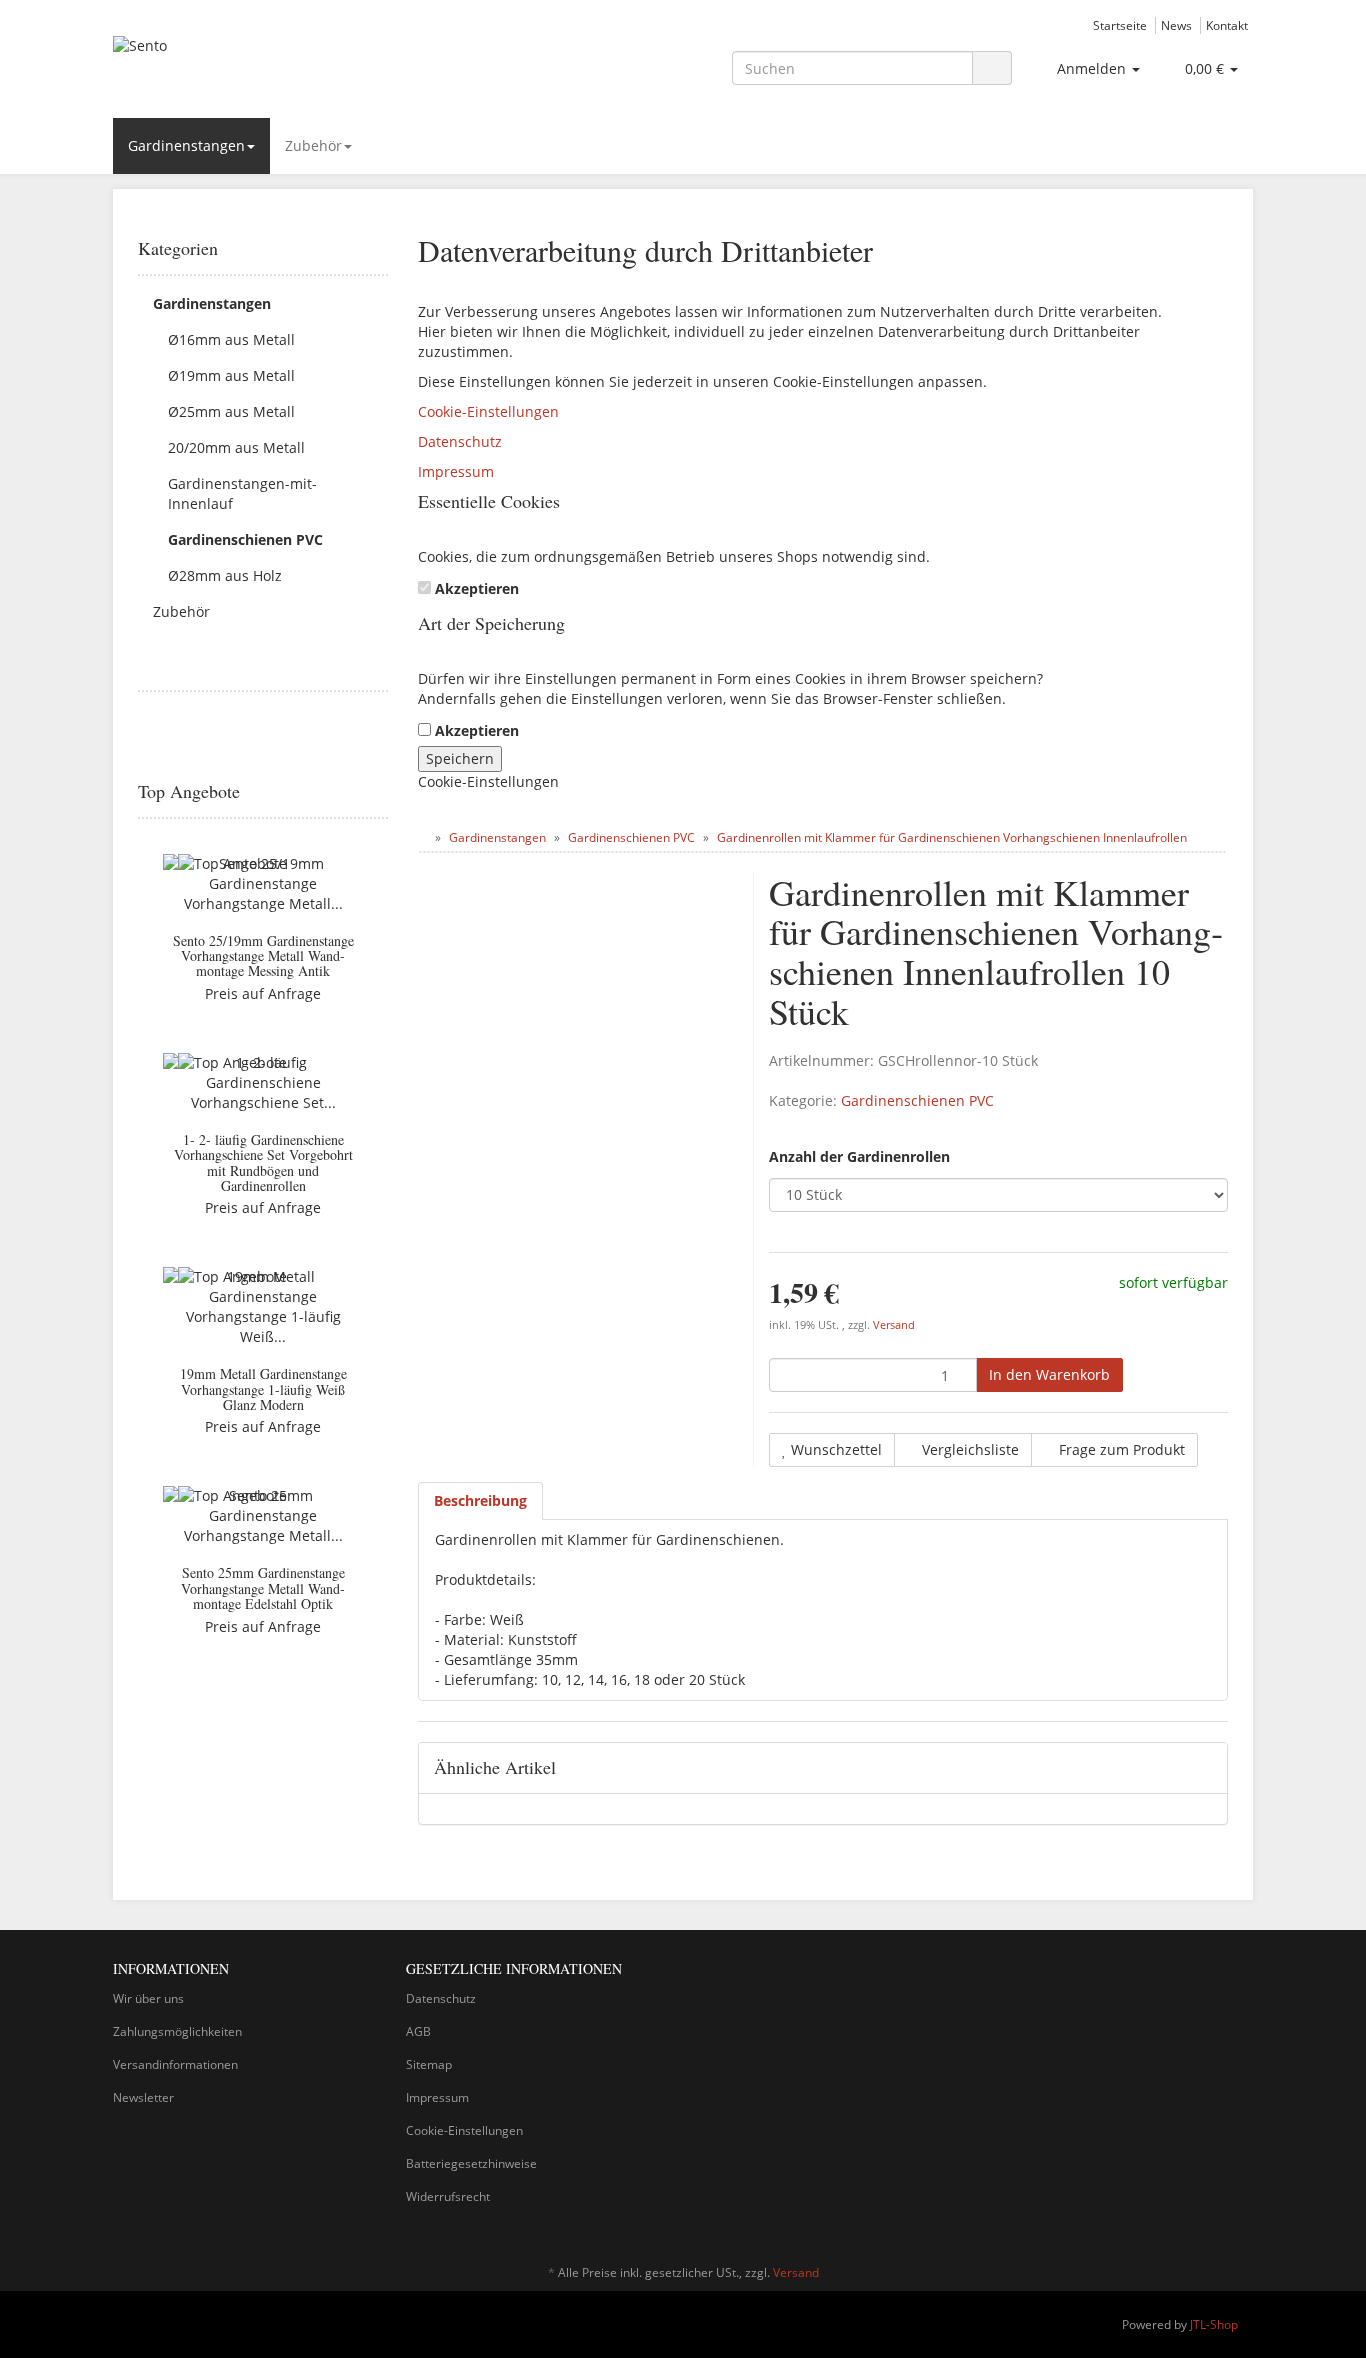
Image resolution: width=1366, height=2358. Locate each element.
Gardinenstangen (186, 145)
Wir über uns (148, 1998)
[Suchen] (992, 68)
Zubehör (313, 145)
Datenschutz (460, 441)
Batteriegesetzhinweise (471, 2163)
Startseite (1120, 25)
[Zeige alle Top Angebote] (381, 792)
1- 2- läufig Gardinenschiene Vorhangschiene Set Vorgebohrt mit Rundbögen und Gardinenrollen (263, 1162)
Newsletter (143, 2097)
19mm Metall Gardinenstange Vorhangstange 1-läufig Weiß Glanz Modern (263, 1389)
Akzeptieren (477, 588)
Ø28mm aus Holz (225, 575)
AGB (418, 2031)
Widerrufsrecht (448, 2196)
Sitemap (429, 2064)
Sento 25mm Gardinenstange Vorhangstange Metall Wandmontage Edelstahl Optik (263, 1588)
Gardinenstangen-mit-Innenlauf (242, 493)
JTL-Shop (1214, 2324)
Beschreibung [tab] (480, 1500)
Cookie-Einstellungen (488, 411)
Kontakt (1227, 25)
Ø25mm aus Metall (231, 411)
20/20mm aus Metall (236, 447)
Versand (894, 1325)
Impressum (456, 471)
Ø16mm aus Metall (231, 339)
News (1176, 25)
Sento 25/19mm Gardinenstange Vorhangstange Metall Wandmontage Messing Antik (263, 956)
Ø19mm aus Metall (231, 375)
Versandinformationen (175, 2064)
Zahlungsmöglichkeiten (177, 2031)
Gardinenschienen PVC (917, 1100)
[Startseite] (422, 837)
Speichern (460, 758)
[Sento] (293, 66)
